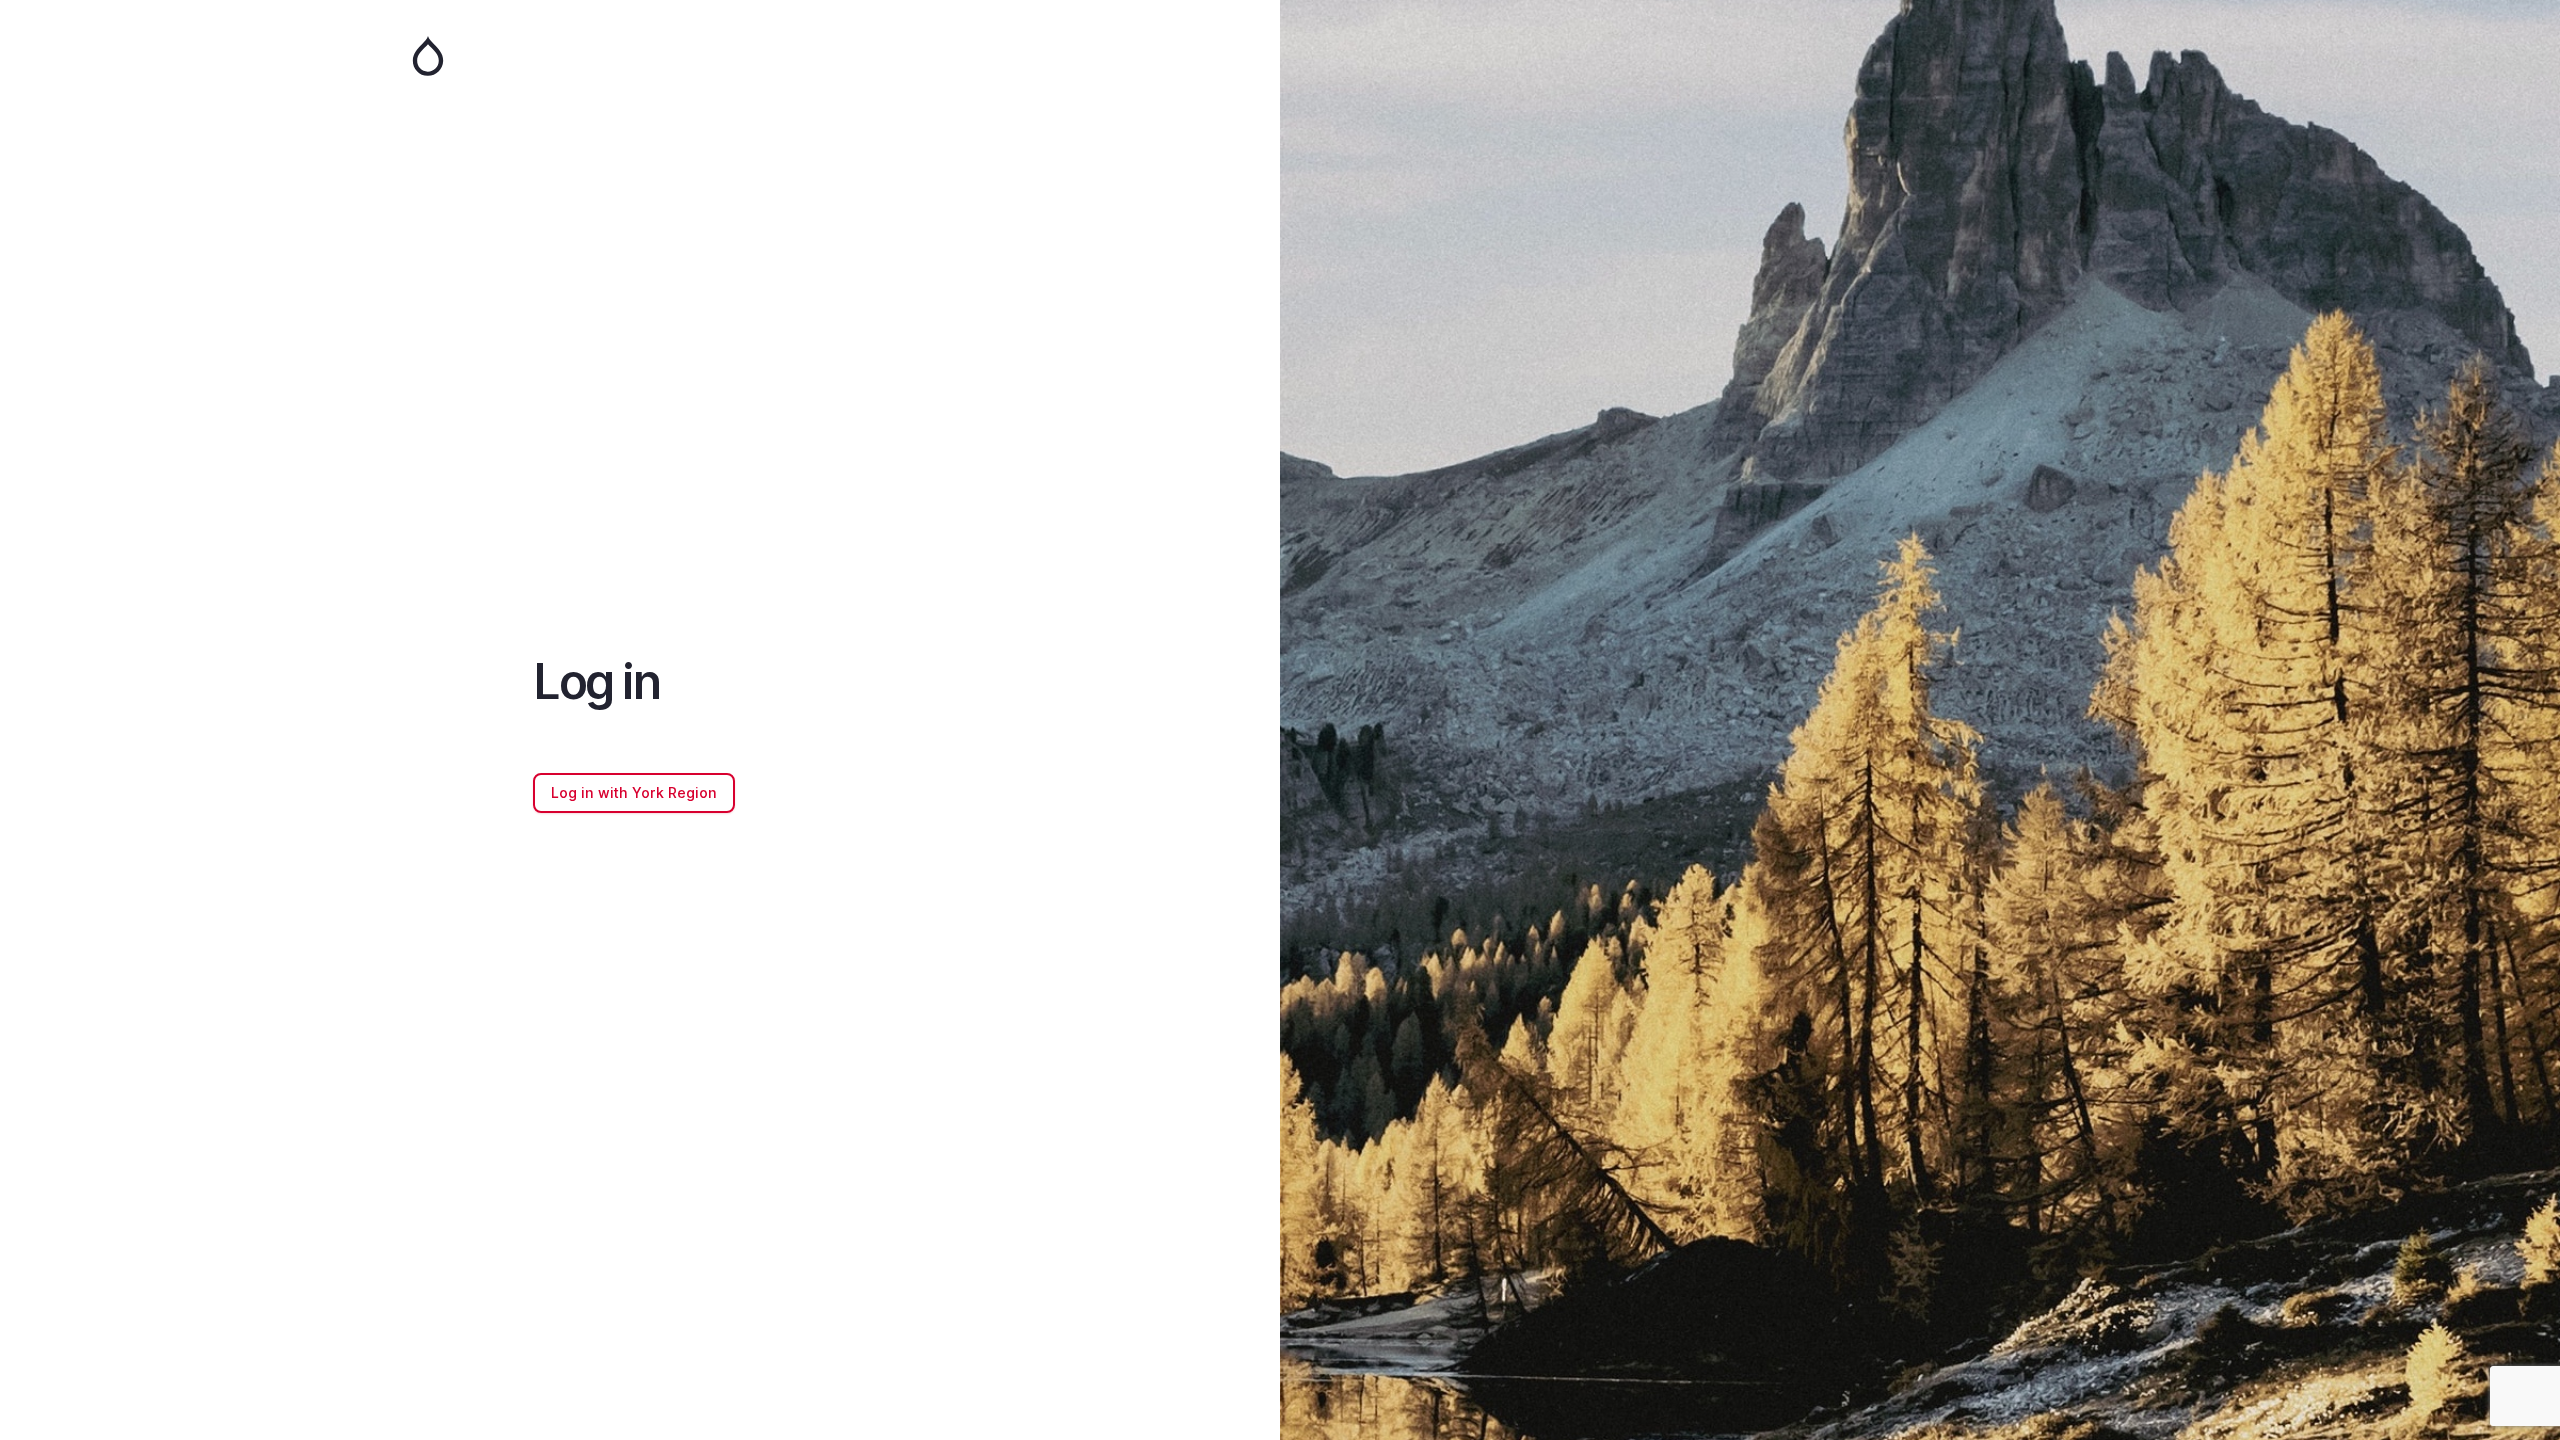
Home (640, 56)
